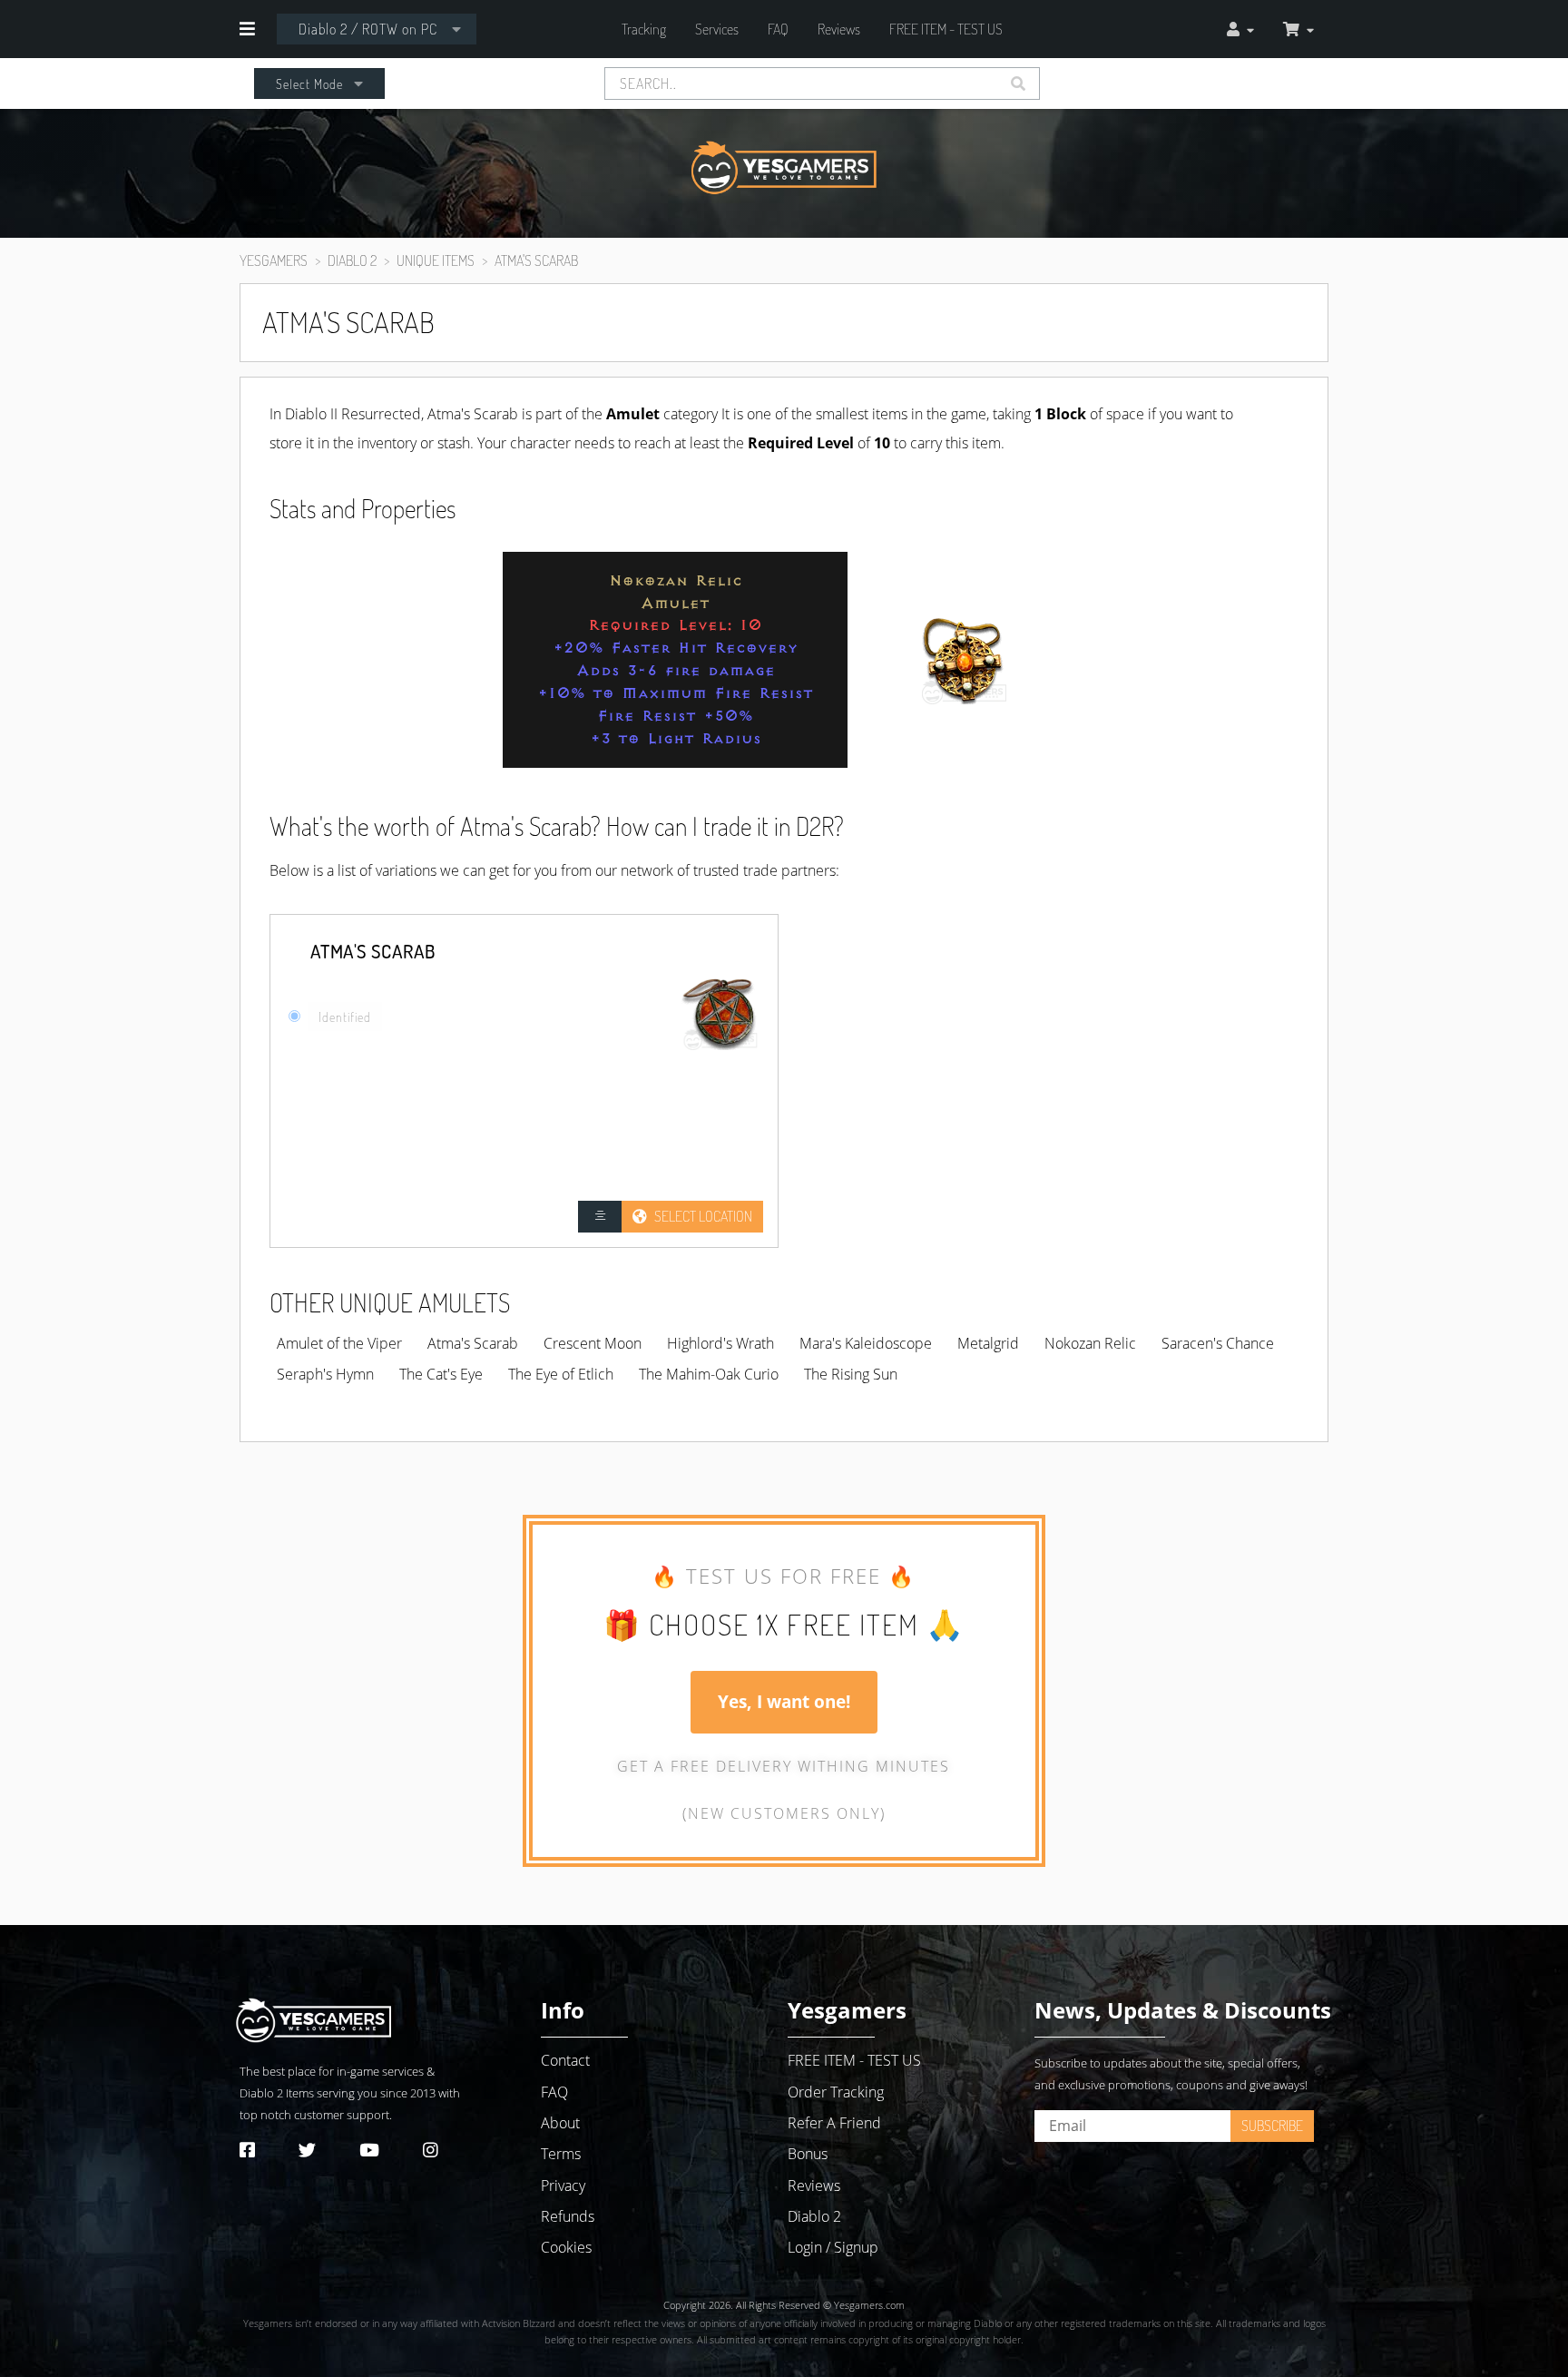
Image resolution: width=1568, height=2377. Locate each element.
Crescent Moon (593, 1343)
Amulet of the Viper (339, 1343)
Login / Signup (833, 2247)
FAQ (778, 29)
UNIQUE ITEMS (436, 260)
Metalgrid (988, 1343)
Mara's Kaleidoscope (866, 1343)
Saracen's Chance (1218, 1343)
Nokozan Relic (1090, 1343)
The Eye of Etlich (561, 1374)
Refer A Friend (834, 2123)
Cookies (566, 2247)
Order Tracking (836, 2092)
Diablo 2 (261, 2093)
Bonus (808, 2154)
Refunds (568, 2216)
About (560, 2123)
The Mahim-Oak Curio (709, 1374)
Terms (561, 2154)
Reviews (839, 29)
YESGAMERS (274, 260)
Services (717, 29)
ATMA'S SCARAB (536, 260)
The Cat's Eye (441, 1374)
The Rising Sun (851, 1374)
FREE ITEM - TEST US (946, 29)
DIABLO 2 (352, 260)
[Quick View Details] (600, 1216)
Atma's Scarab (473, 1343)
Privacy (563, 2185)
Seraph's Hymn (325, 1374)
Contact (565, 2060)
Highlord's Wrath (720, 1343)
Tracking (644, 29)
